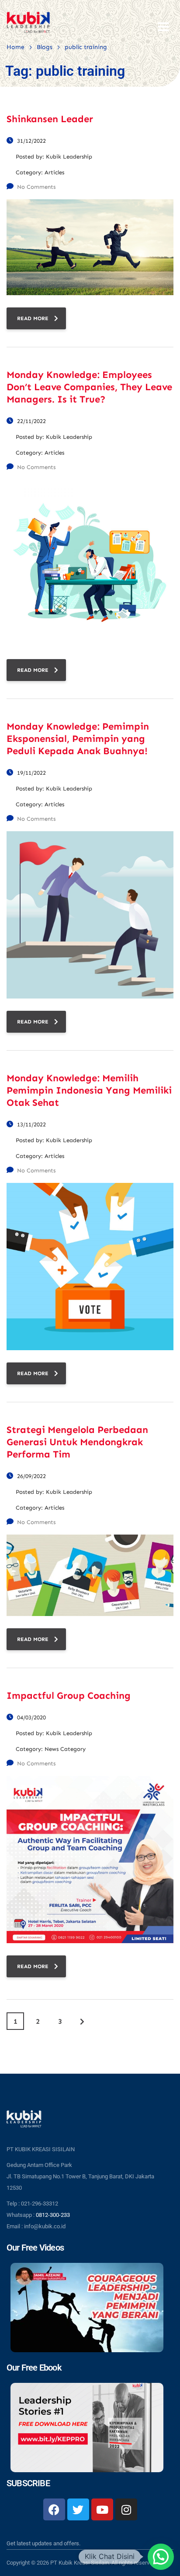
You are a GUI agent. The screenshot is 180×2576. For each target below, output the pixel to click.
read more (33, 318)
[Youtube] (102, 2509)
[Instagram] (126, 2509)
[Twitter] (78, 2509)
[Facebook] (54, 2509)
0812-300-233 (53, 2215)
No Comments (36, 187)
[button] (161, 2557)
